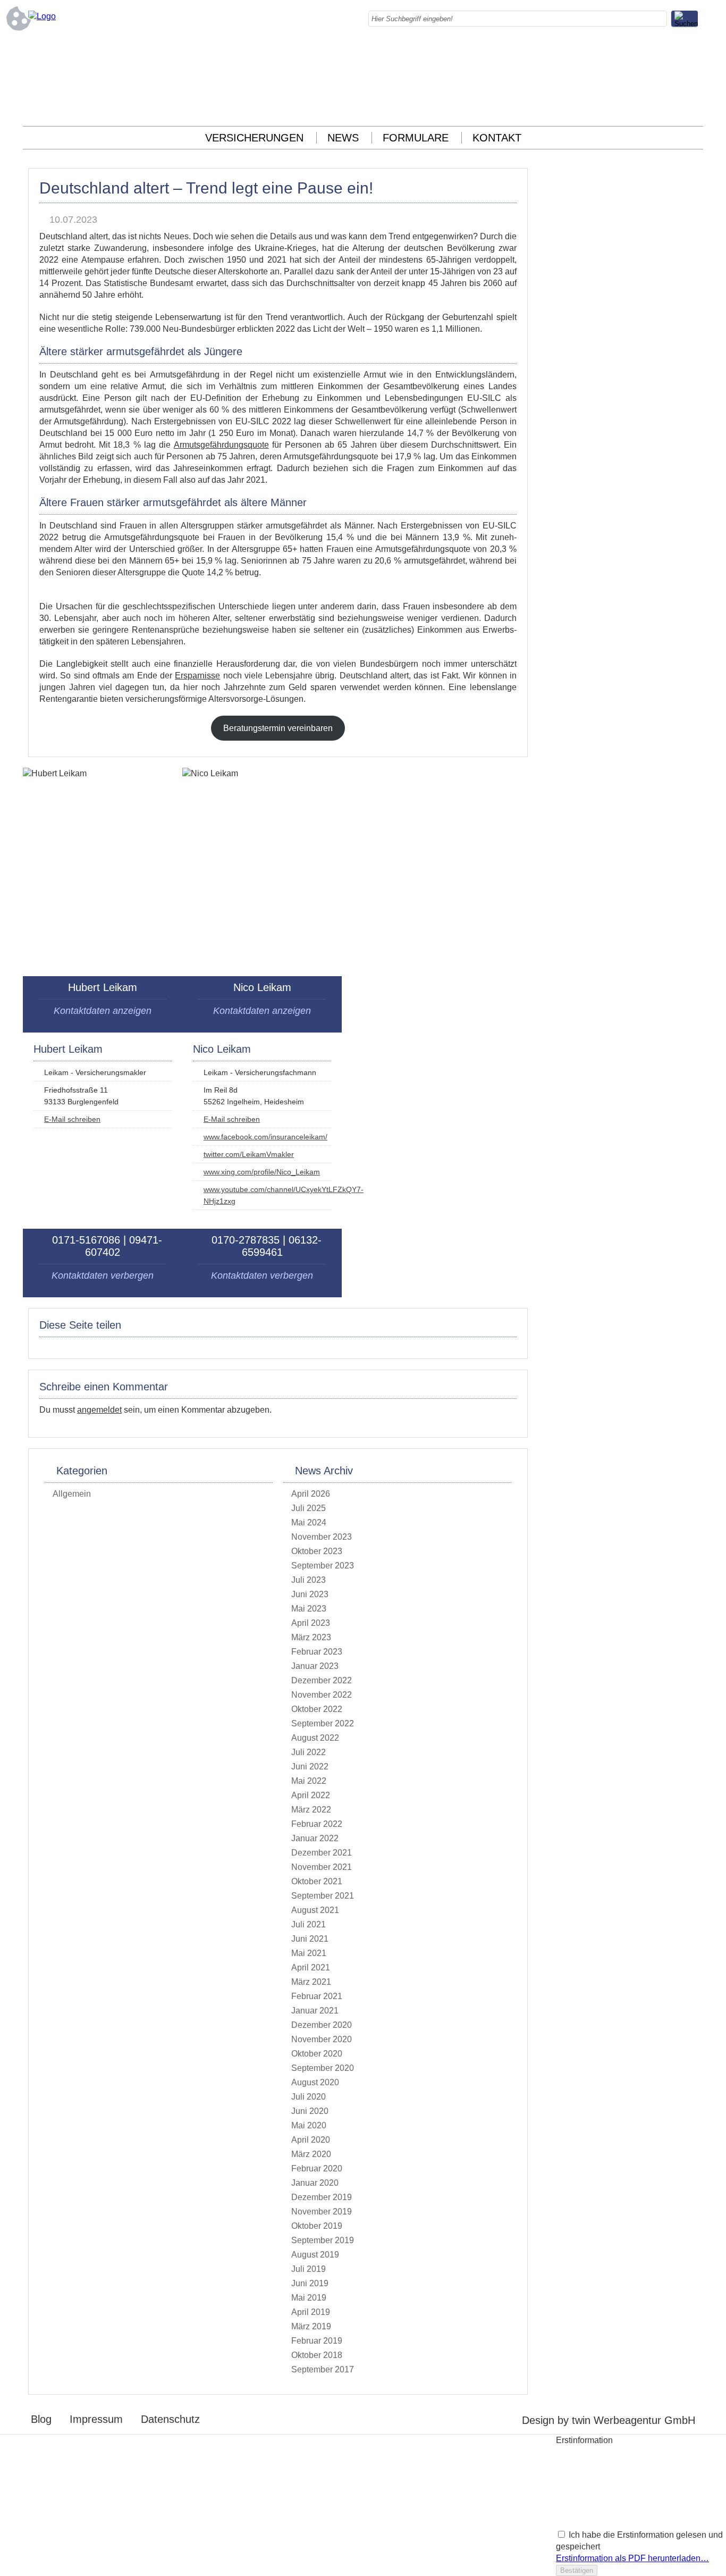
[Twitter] (695, 86)
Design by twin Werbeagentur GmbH (609, 2420)
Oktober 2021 (317, 1881)
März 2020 (311, 2154)
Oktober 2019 (317, 2226)
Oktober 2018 (317, 2355)
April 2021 (311, 1967)
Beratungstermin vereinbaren (278, 728)
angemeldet (99, 1410)
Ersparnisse (197, 676)
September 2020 (323, 2068)
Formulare (416, 138)
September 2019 (323, 2240)
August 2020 (315, 2082)
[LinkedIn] (695, 74)
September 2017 (323, 2369)
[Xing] (695, 98)
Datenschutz (170, 2419)
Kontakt (497, 138)
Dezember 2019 (322, 2197)
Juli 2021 (309, 1924)
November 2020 (322, 2039)
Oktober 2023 (317, 1551)
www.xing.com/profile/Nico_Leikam (262, 1172)
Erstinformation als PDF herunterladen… (632, 2558)
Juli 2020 (309, 2097)
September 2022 (323, 1723)
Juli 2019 (309, 2269)
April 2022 (311, 1795)
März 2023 (311, 1637)
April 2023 (311, 1623)
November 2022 (322, 1695)
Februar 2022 (317, 1824)
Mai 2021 (309, 1953)
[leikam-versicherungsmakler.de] (42, 16)
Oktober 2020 (317, 2054)
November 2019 (322, 2212)
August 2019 (315, 2255)
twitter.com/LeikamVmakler (249, 1154)
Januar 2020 (315, 2183)
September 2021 (323, 1896)
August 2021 (315, 1910)
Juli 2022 (309, 1752)
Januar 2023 (315, 1666)
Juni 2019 (310, 2283)
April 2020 (311, 2140)
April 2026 (311, 1494)
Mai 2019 (309, 2298)
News (343, 138)
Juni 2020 (310, 2111)
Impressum (96, 2419)
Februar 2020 (317, 2168)
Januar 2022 (315, 1838)
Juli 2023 (309, 1580)
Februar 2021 (317, 1996)
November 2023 (322, 1537)
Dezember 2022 (322, 1680)
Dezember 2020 (322, 2025)
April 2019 (311, 2312)
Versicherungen (254, 138)
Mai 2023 (309, 1609)
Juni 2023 (310, 1594)
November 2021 (322, 1867)
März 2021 (311, 1982)
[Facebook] (695, 51)
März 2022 (311, 1810)
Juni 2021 (310, 1939)
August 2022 (315, 1738)
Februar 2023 (317, 1652)
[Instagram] (695, 62)
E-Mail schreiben (72, 1119)
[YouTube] (695, 109)
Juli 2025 (309, 1508)
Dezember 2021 (322, 1853)
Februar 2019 (317, 2341)
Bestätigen (577, 2570)
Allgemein (72, 1494)
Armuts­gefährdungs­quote (221, 445)
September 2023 (323, 1566)
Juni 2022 (310, 1767)
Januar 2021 (315, 2011)
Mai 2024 (309, 1522)
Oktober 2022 (317, 1709)
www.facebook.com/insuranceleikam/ (265, 1137)
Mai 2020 (309, 2125)
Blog (41, 2419)
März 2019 (311, 2326)
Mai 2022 (309, 1781)
